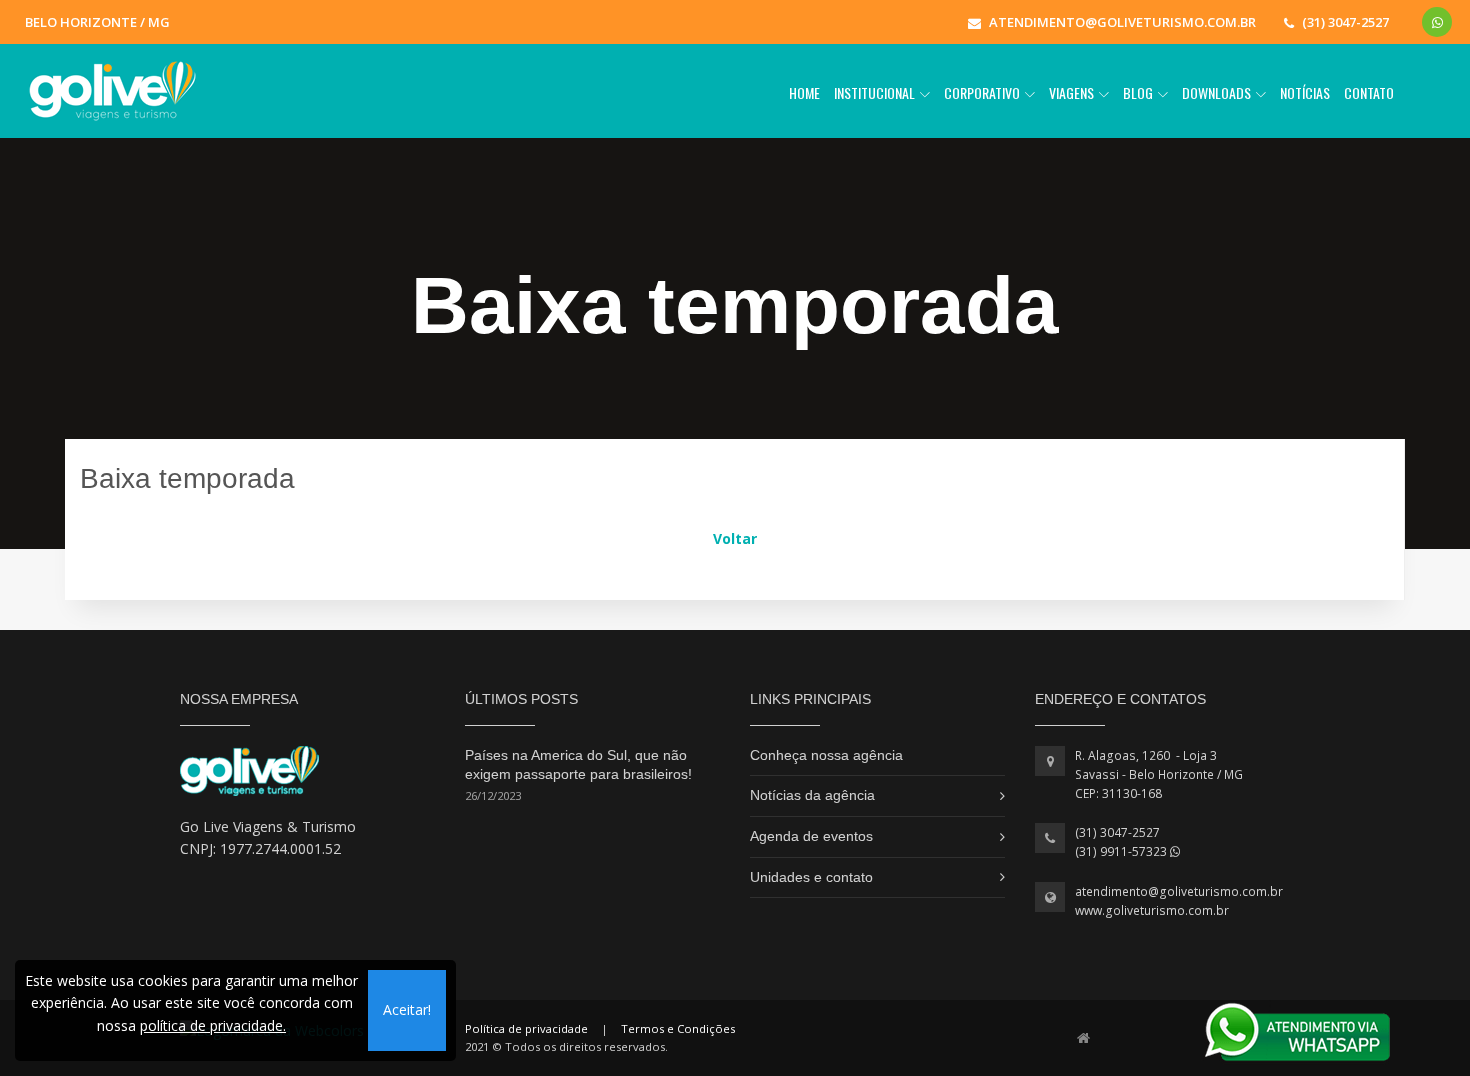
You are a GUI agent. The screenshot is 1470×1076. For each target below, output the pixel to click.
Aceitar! (407, 1009)
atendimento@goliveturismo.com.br (1179, 891)
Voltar (735, 538)
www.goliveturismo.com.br (1152, 910)
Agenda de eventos (811, 836)
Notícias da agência (812, 795)
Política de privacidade (526, 1028)
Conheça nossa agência (826, 755)
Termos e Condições (678, 1028)
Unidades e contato (811, 877)
